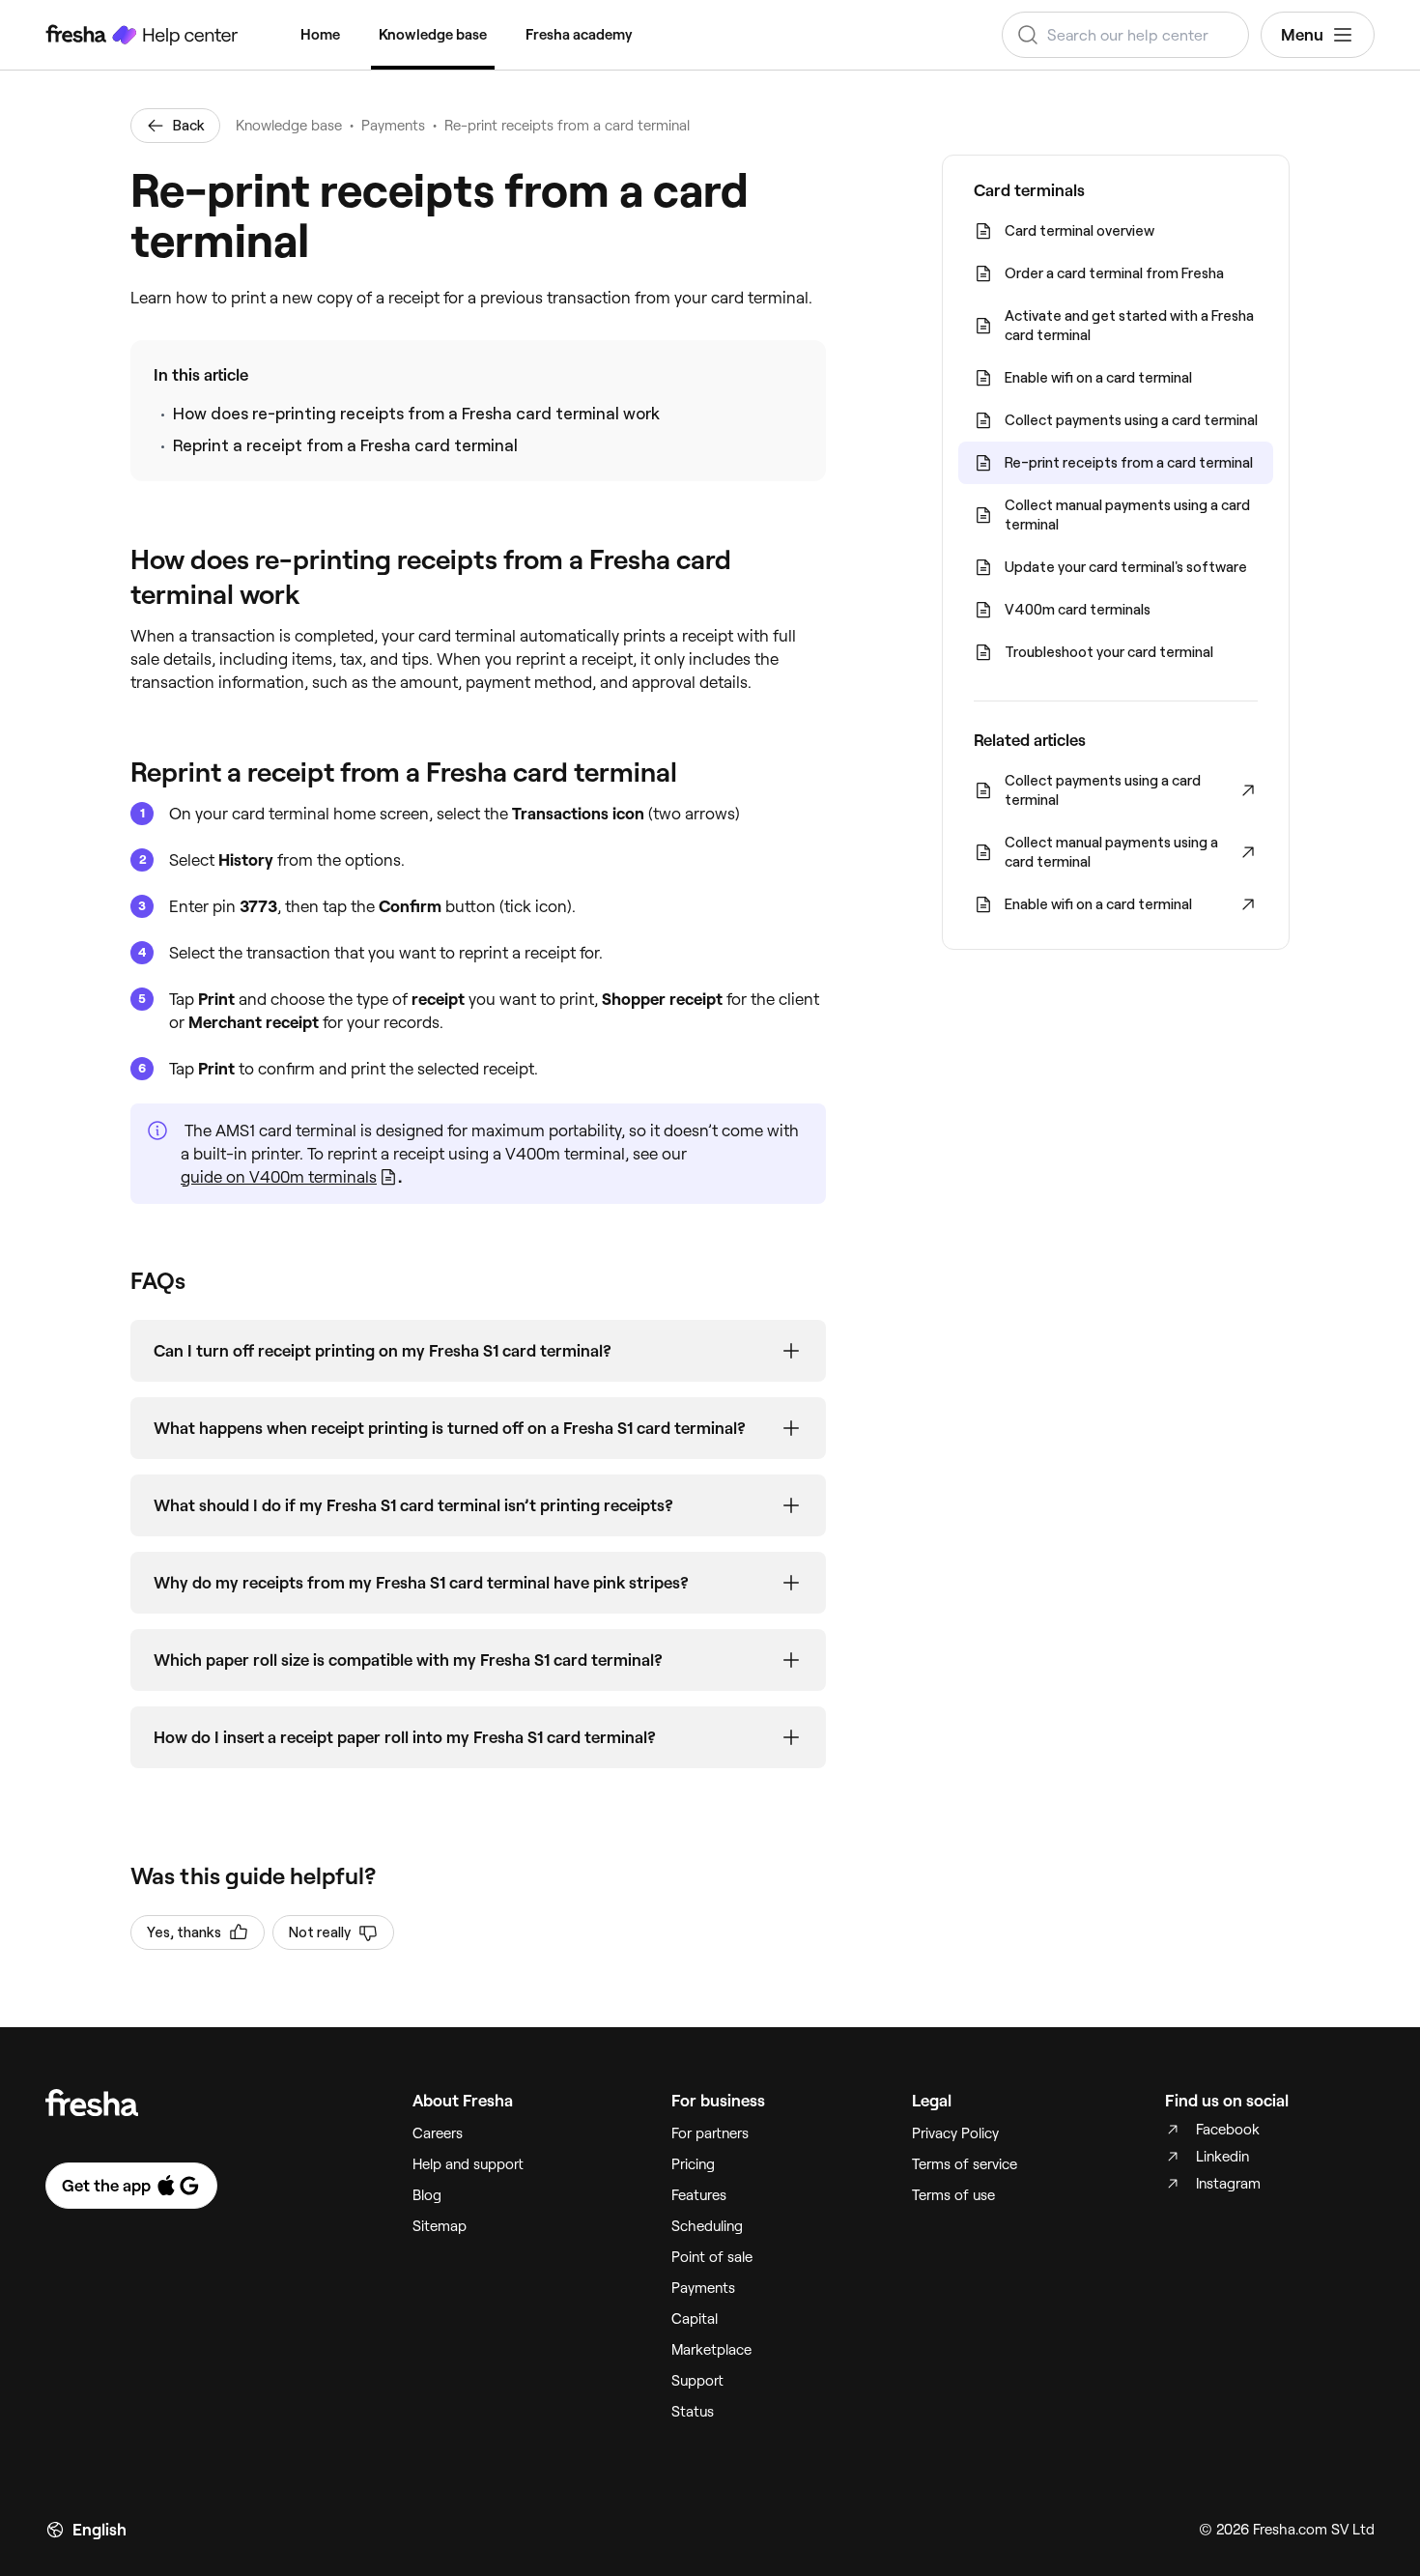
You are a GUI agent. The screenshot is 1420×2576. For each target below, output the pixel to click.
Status (693, 2412)
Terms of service (965, 2164)
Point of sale (712, 2257)
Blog (427, 2195)
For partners (710, 2133)
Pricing (693, 2164)
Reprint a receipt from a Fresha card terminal (345, 445)
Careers (438, 2133)
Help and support (468, 2164)
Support (697, 2381)
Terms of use (953, 2195)
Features (699, 2195)
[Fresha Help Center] (142, 35)
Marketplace (711, 2350)
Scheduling (707, 2226)
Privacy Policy (955, 2133)
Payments (393, 126)
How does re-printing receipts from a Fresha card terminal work (416, 414)
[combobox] (1125, 35)
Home (320, 35)
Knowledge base (433, 35)
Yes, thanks (184, 1932)
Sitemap (440, 2226)
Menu (1302, 35)
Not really (320, 1932)
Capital (695, 2319)
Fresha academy (579, 35)
